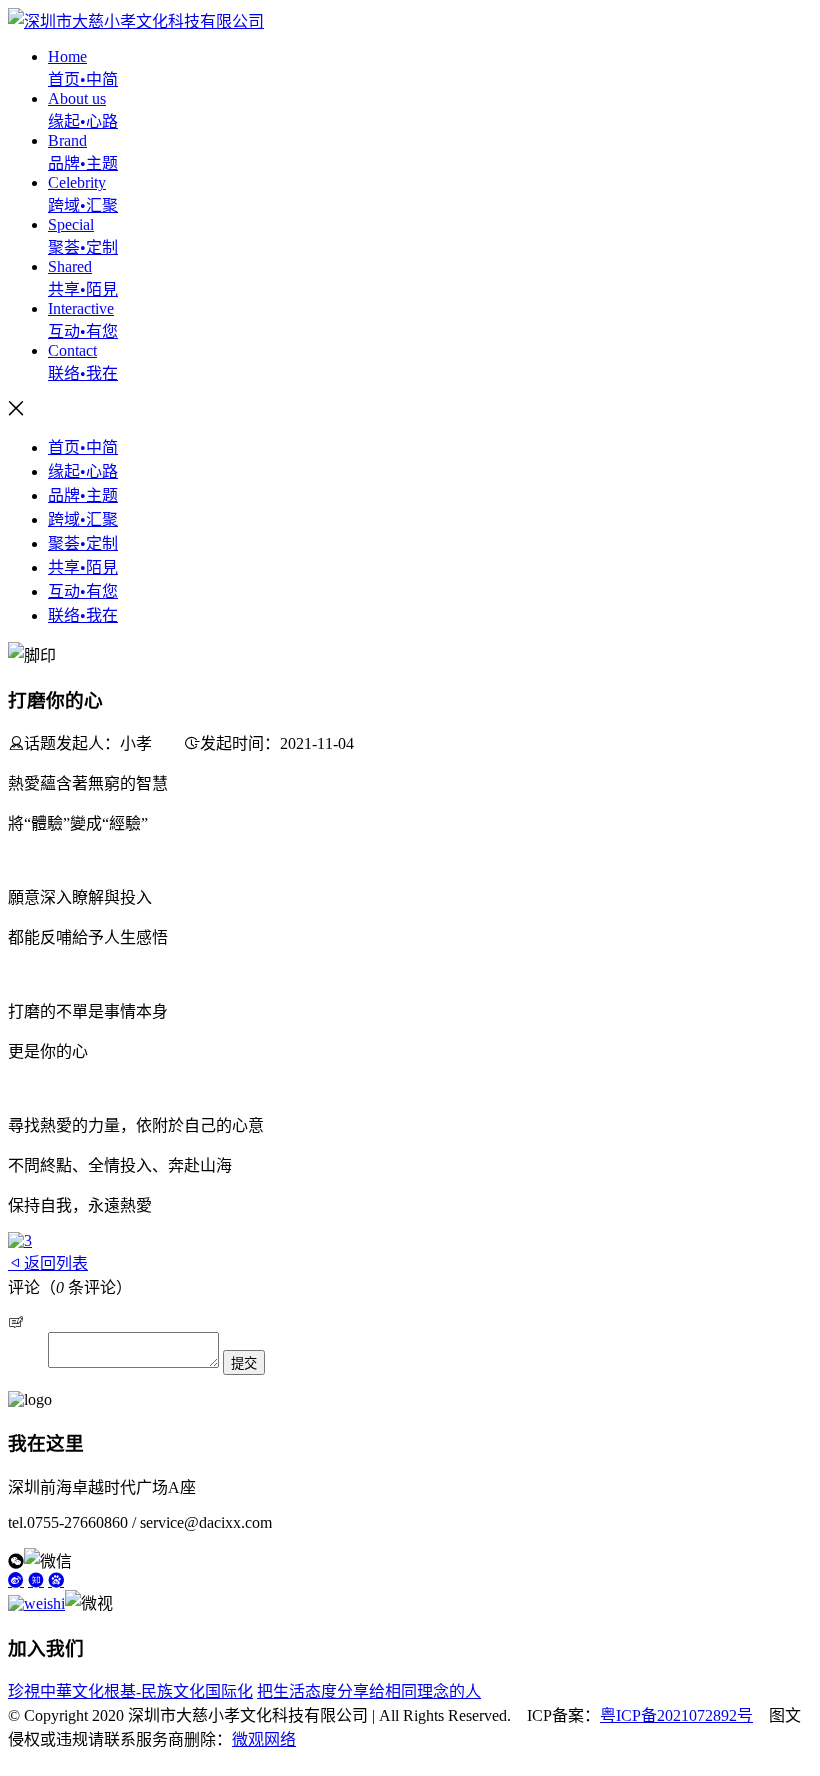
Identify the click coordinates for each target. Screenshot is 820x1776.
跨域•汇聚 (83, 519)
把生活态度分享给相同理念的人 (369, 1691)
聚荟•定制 (83, 543)
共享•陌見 (83, 567)
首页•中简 (83, 447)
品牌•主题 (83, 495)
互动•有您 (83, 591)
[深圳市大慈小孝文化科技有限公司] (136, 21)
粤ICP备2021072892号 (676, 1715)
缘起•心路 (83, 471)
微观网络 (264, 1739)
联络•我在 (83, 615)
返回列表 (56, 1263)
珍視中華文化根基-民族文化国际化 (130, 1691)
